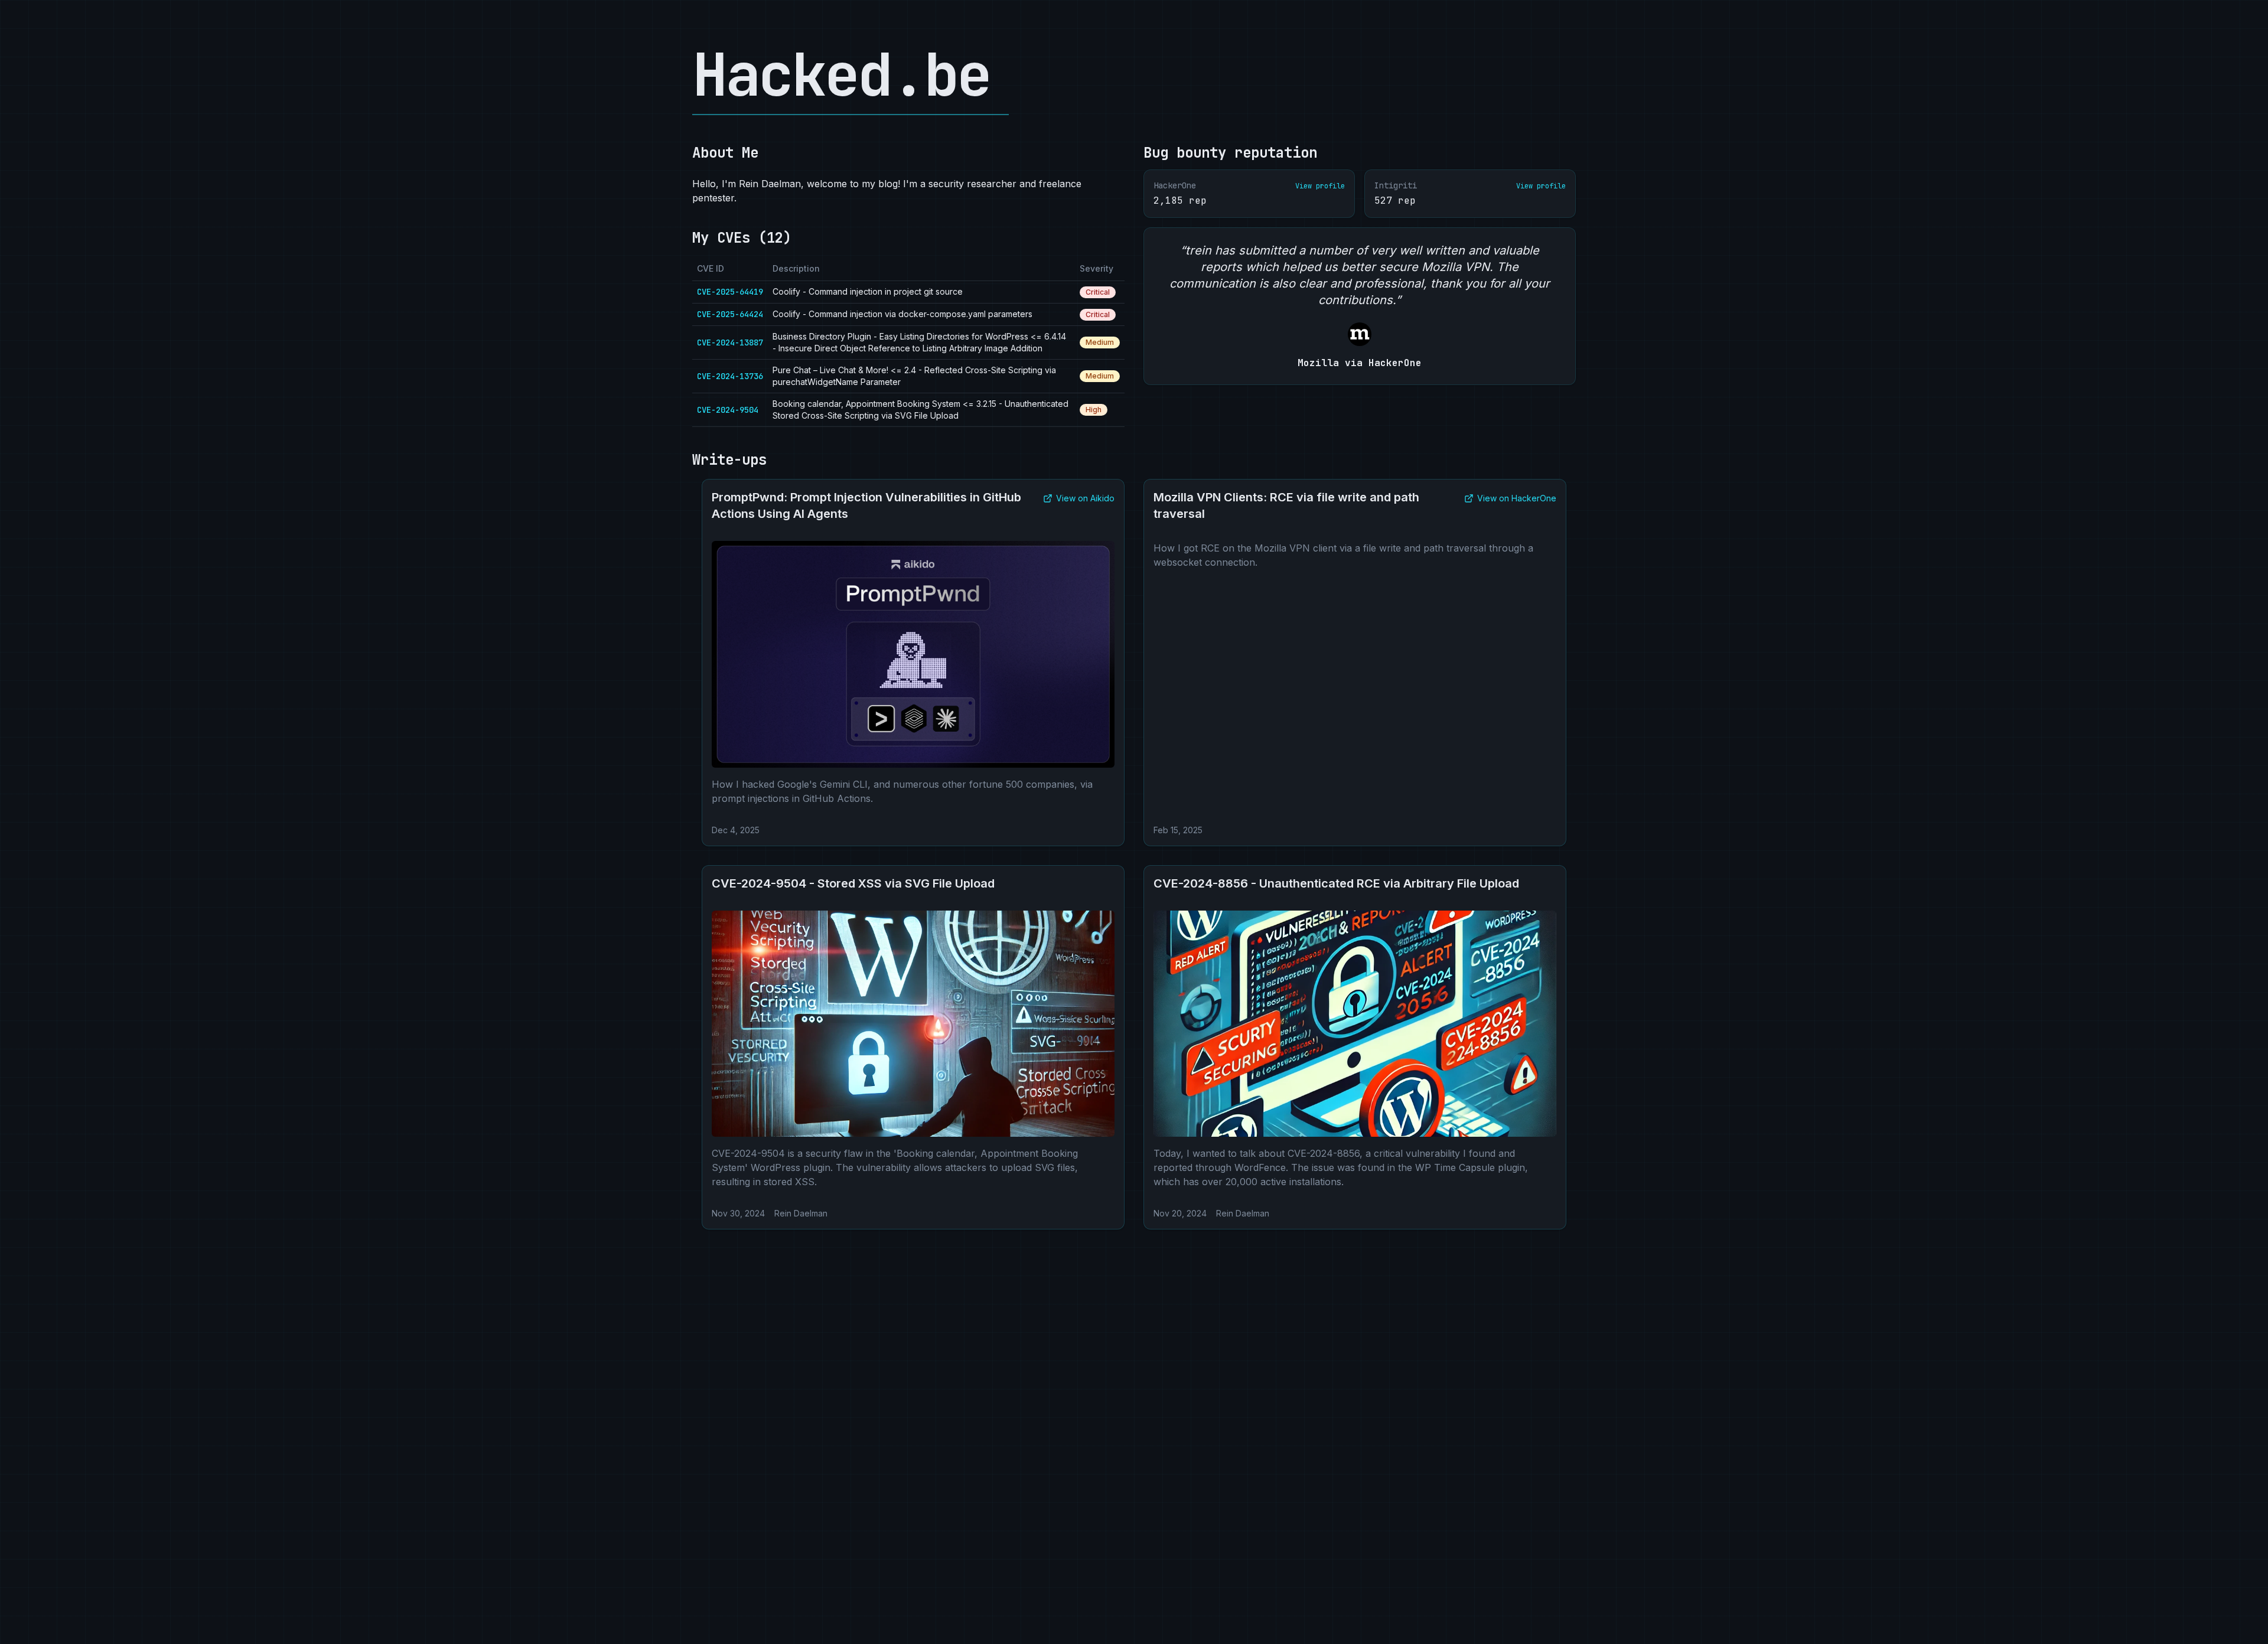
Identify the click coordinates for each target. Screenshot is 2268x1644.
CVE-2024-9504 (728, 410)
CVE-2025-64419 (730, 292)
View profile (1320, 186)
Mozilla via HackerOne (1360, 363)
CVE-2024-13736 (730, 376)
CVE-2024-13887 (730, 342)
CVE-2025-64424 (730, 314)
